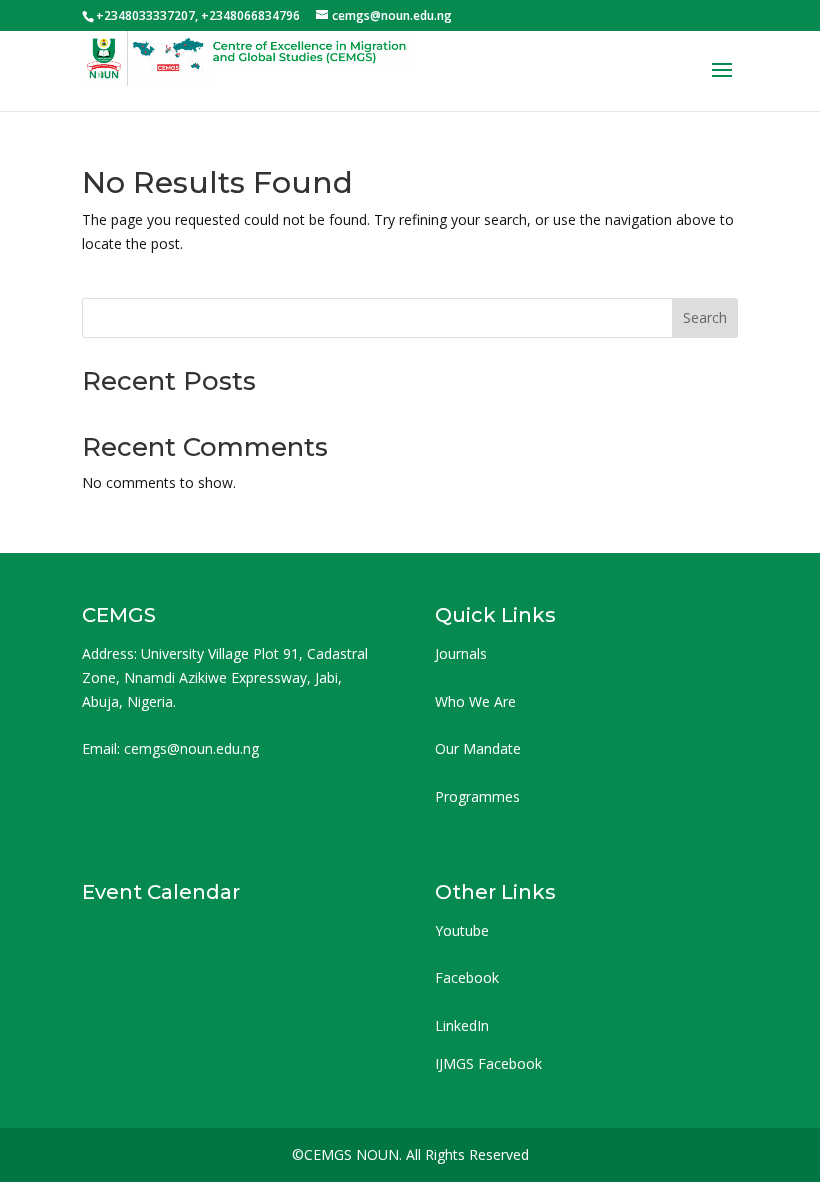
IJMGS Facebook (488, 1063)
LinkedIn (462, 1025)
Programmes (477, 796)
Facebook (467, 977)
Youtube (462, 930)
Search (705, 317)
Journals (461, 653)
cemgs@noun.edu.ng (191, 748)
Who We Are (475, 701)
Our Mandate (478, 748)
